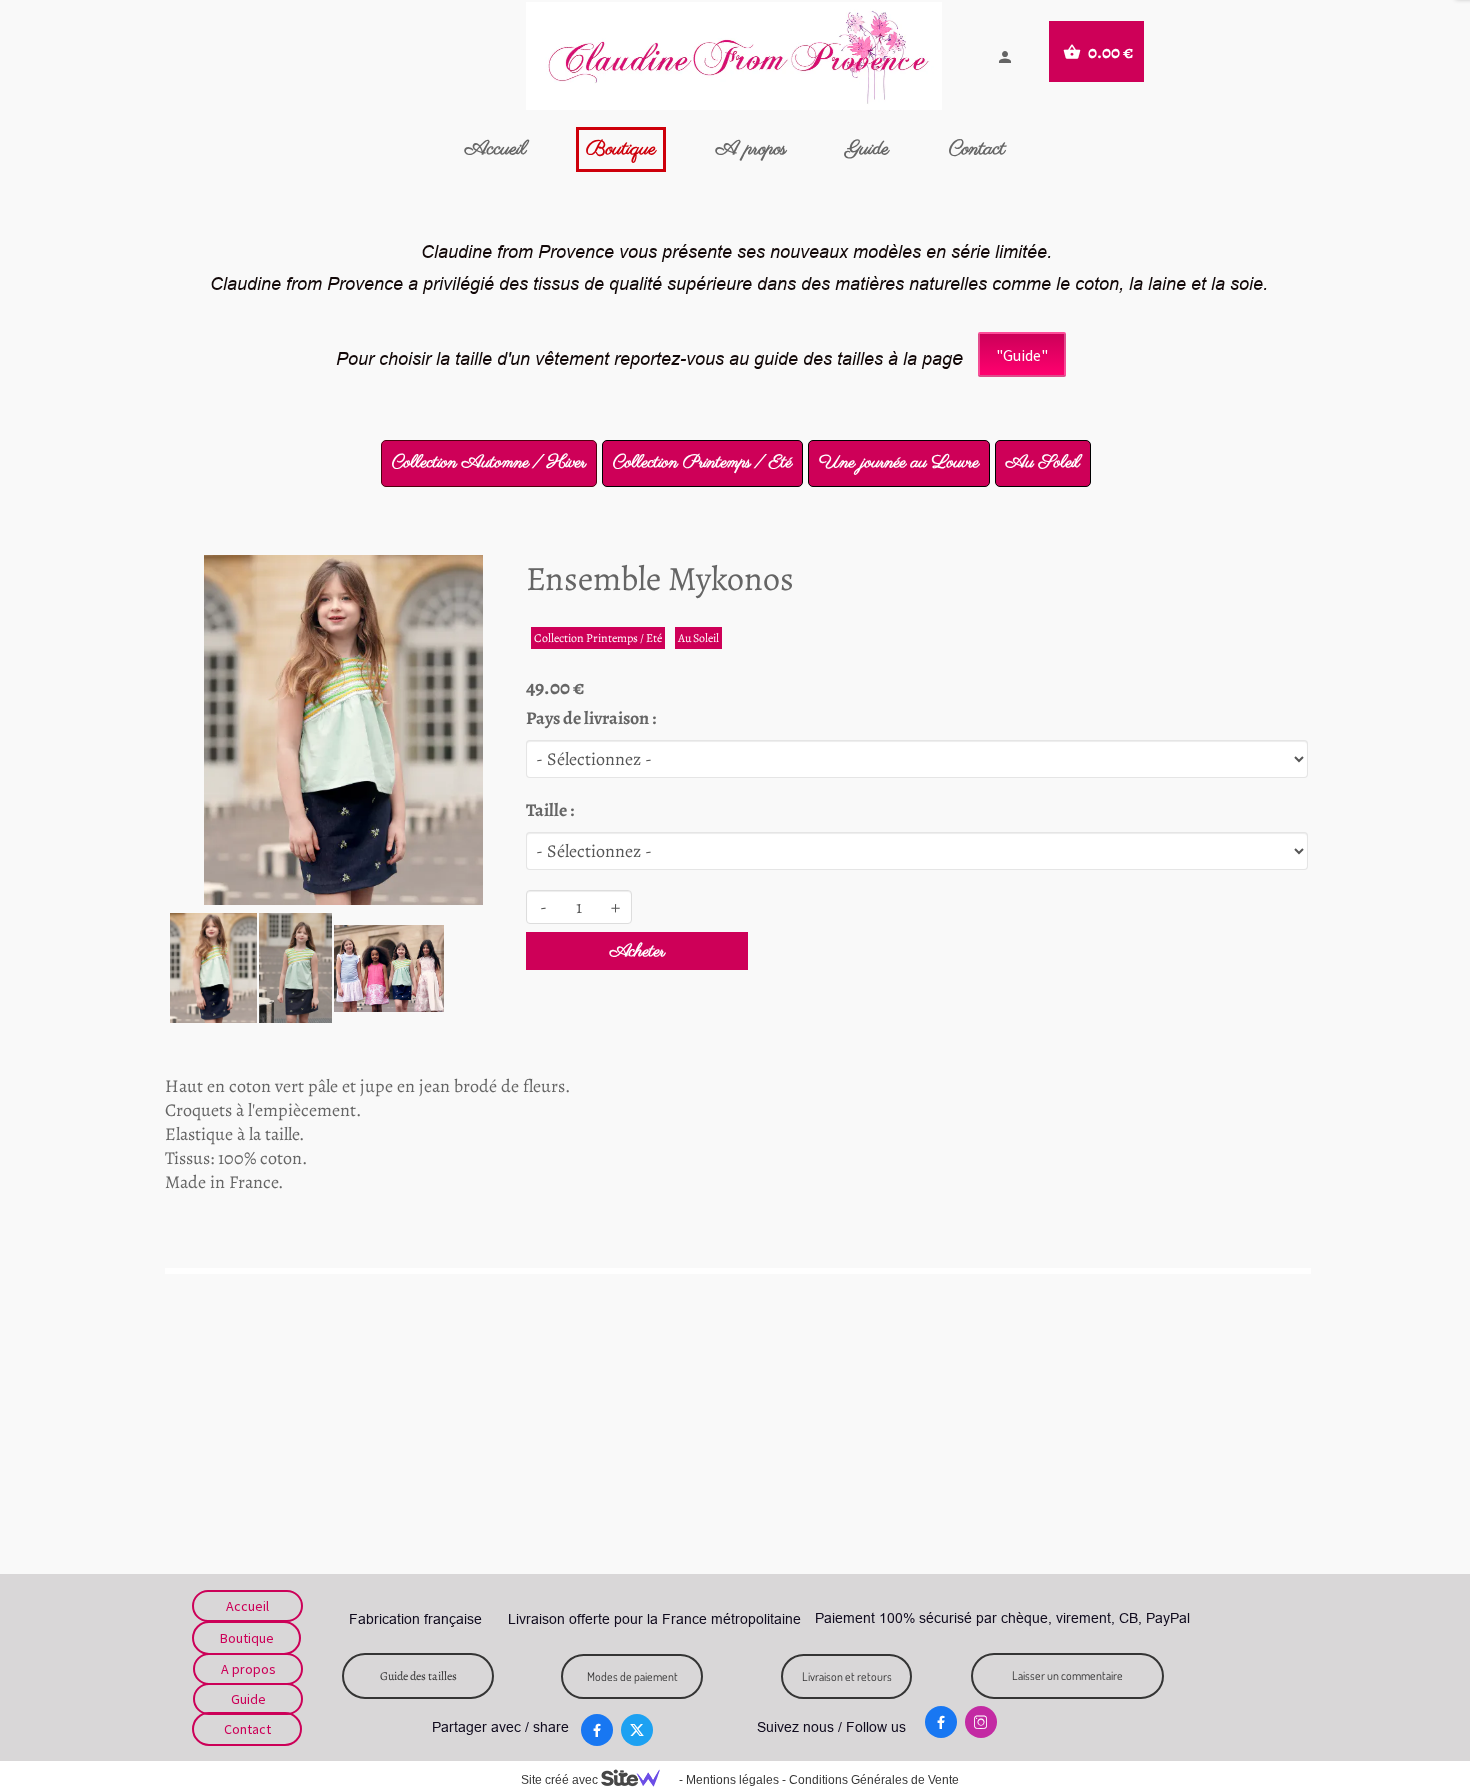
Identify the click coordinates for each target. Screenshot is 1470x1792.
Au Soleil (1043, 463)
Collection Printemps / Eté (702, 463)
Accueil (495, 149)
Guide (867, 149)
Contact (977, 149)
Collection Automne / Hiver (489, 463)
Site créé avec (561, 1780)
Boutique (621, 149)
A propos (751, 149)
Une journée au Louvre (899, 463)
